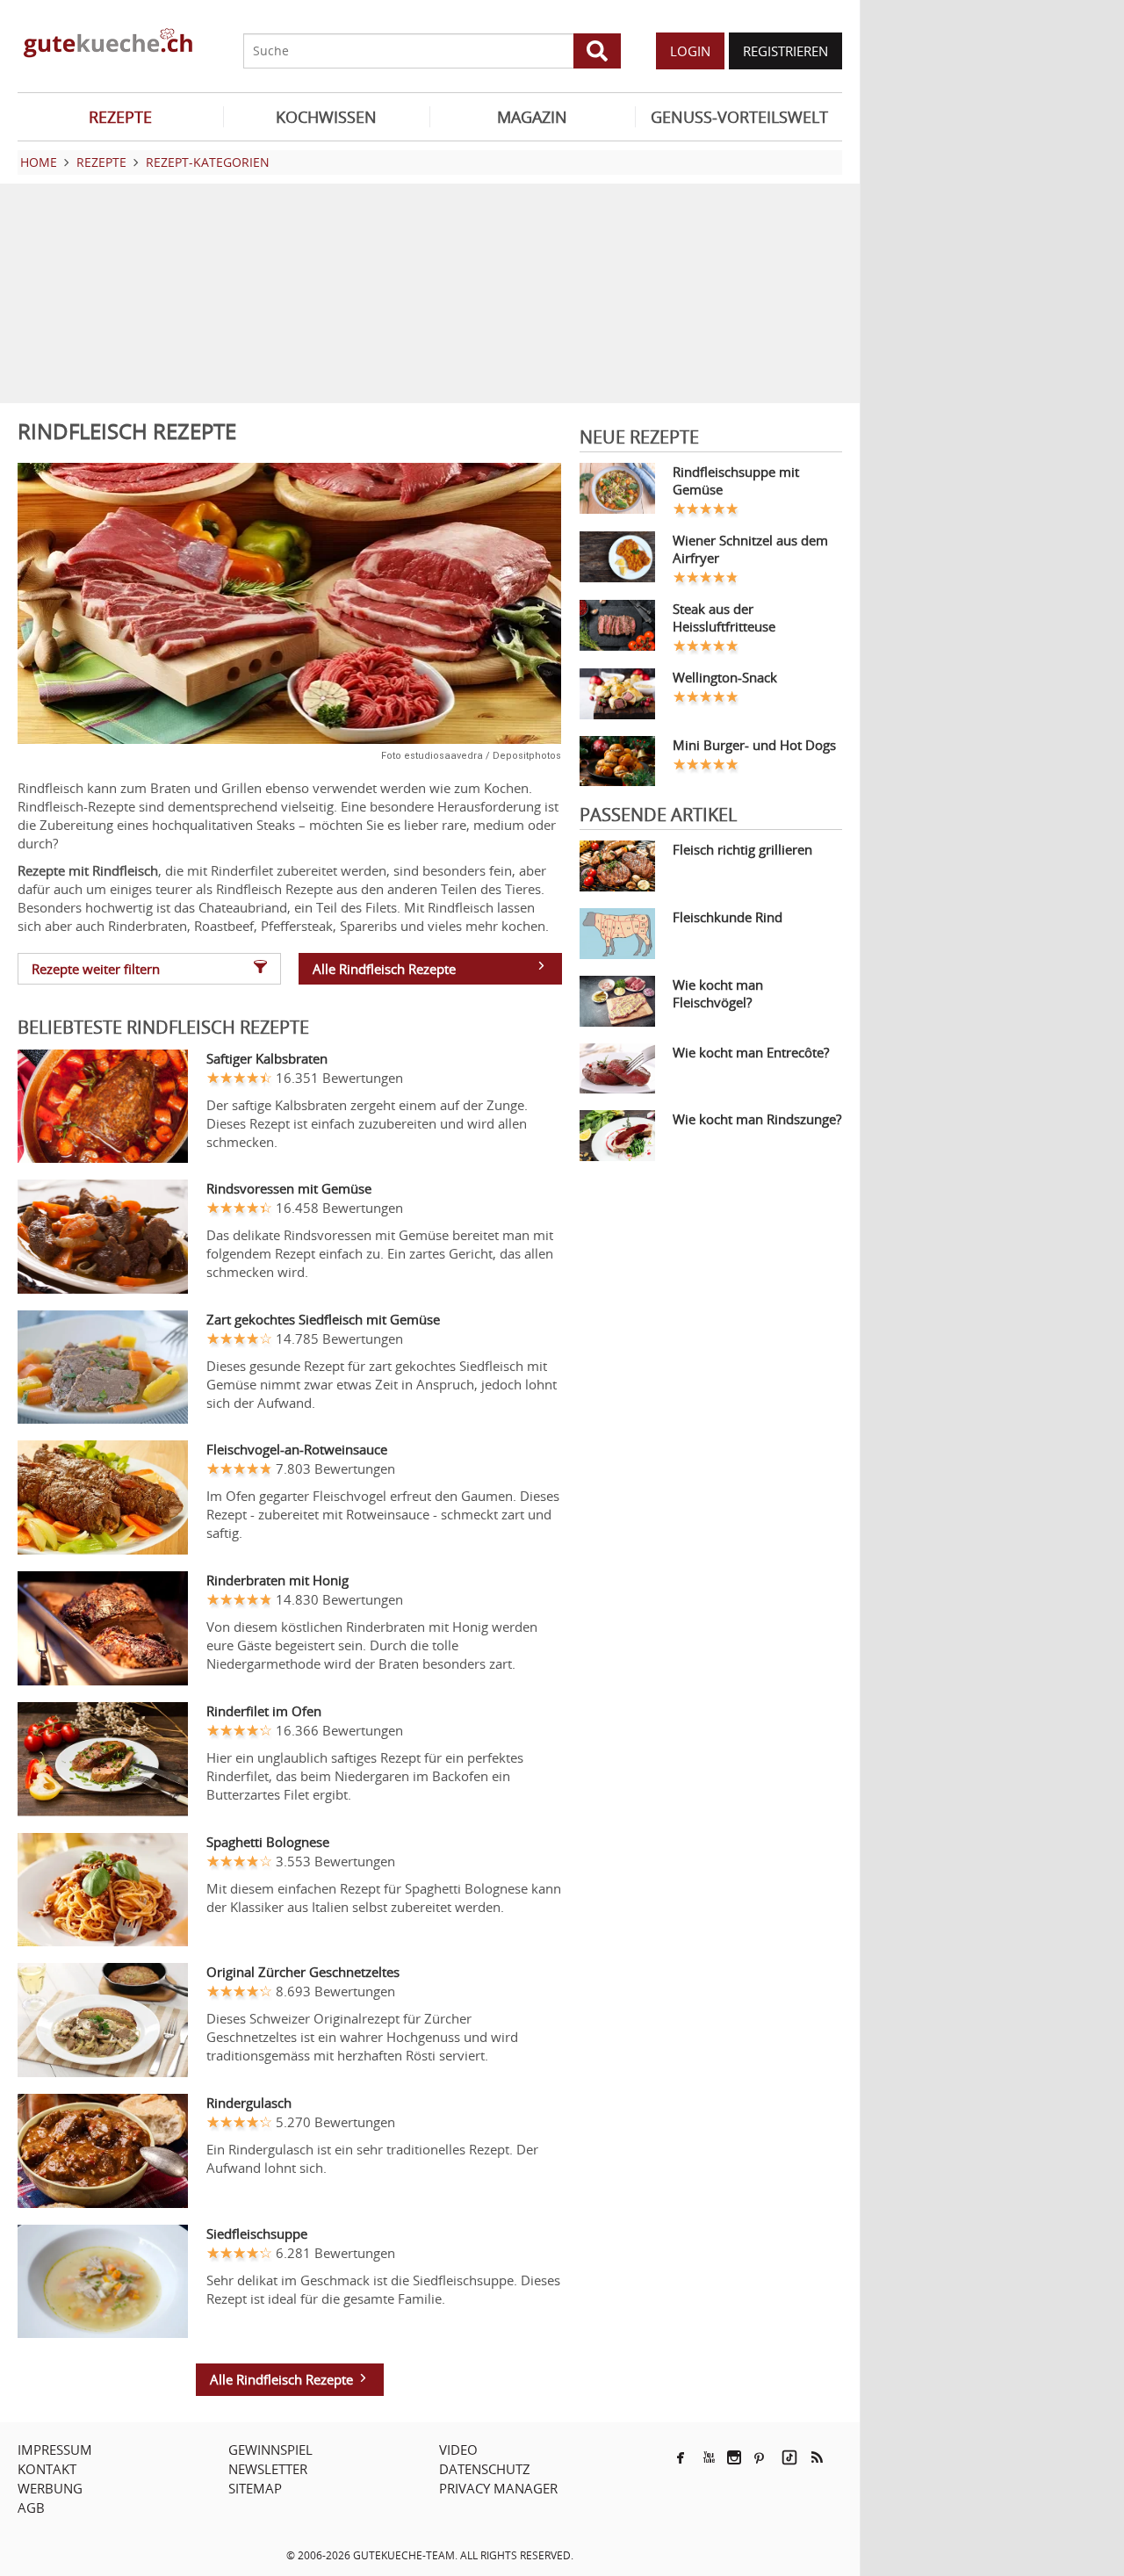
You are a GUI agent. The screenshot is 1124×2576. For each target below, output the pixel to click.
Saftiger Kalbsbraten (267, 1058)
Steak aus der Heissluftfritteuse (724, 617)
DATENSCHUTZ (485, 2469)
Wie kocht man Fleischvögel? (718, 993)
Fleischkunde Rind (728, 917)
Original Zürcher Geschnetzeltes (303, 1972)
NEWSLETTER (268, 2469)
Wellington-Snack (725, 677)
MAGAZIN (532, 117)
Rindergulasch (249, 2103)
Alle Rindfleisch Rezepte (384, 969)
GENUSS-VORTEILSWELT (739, 117)
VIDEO (458, 2450)
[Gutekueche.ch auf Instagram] (734, 2457)
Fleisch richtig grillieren (742, 849)
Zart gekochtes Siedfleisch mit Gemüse (323, 1319)
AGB (31, 2507)
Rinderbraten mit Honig (277, 1580)
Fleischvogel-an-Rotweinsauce (297, 1449)
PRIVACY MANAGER (498, 2488)
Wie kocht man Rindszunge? (757, 1119)
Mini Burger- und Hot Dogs (754, 745)
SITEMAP (255, 2488)
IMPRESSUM (55, 2450)
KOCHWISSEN (326, 117)
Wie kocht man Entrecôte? (751, 1052)
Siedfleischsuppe (257, 2233)
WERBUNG (50, 2488)
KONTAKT (47, 2469)
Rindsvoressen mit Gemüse (289, 1188)
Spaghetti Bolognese (268, 1842)
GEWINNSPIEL (270, 2450)
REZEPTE (120, 117)
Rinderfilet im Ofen (264, 1711)
